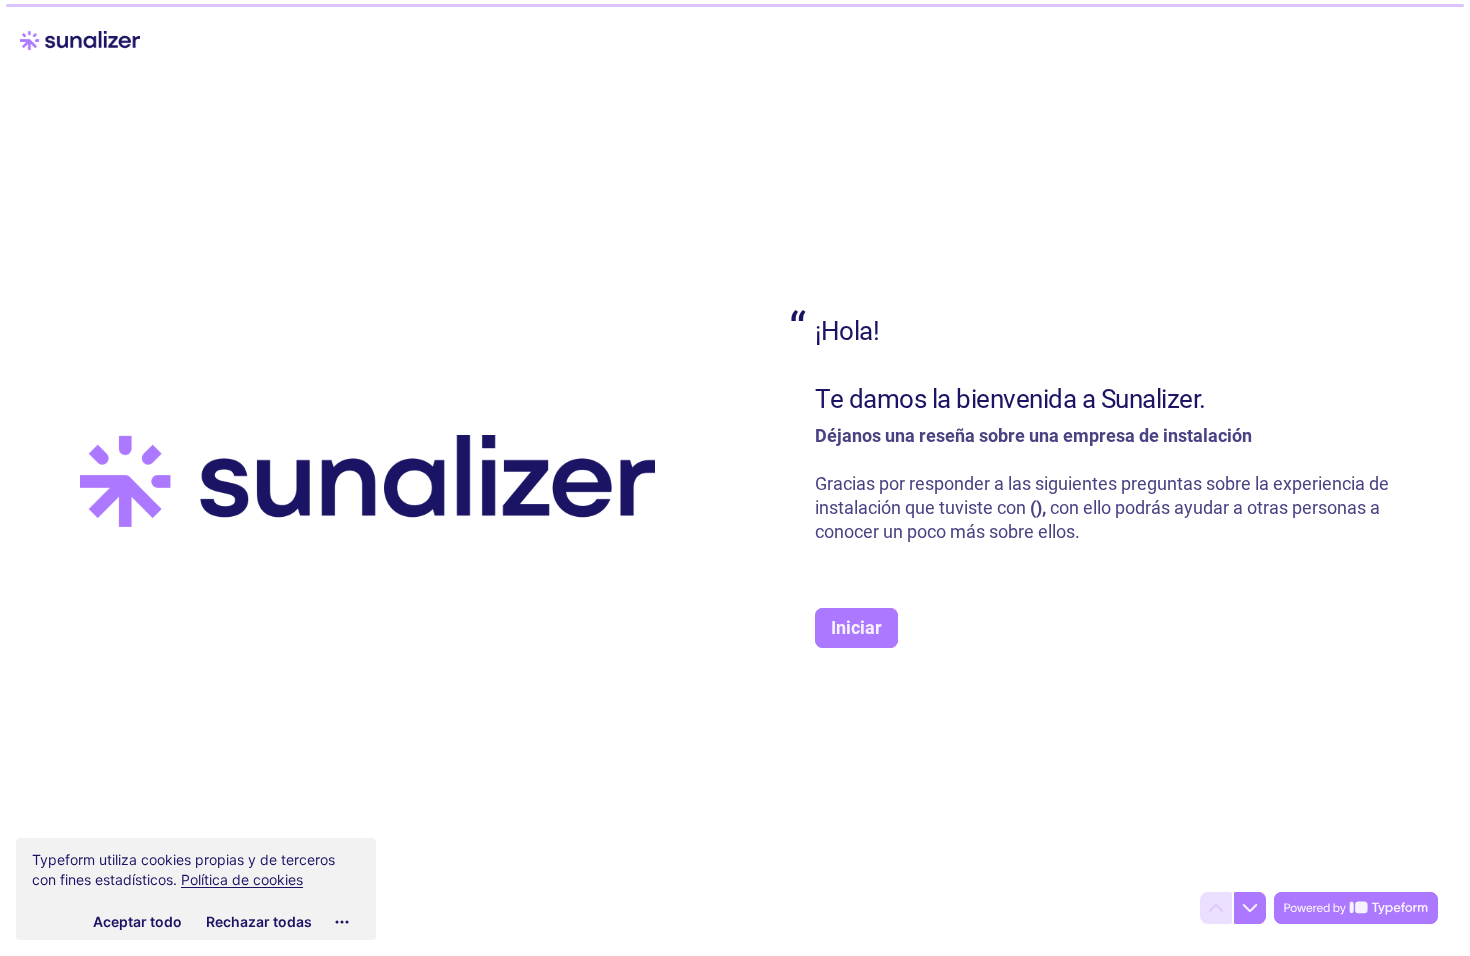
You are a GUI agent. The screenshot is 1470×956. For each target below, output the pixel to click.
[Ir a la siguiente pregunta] (1250, 908)
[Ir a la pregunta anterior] (1216, 908)
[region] (196, 889)
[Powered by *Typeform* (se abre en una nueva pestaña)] (1356, 908)
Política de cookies (242, 879)
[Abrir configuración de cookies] (342, 922)
